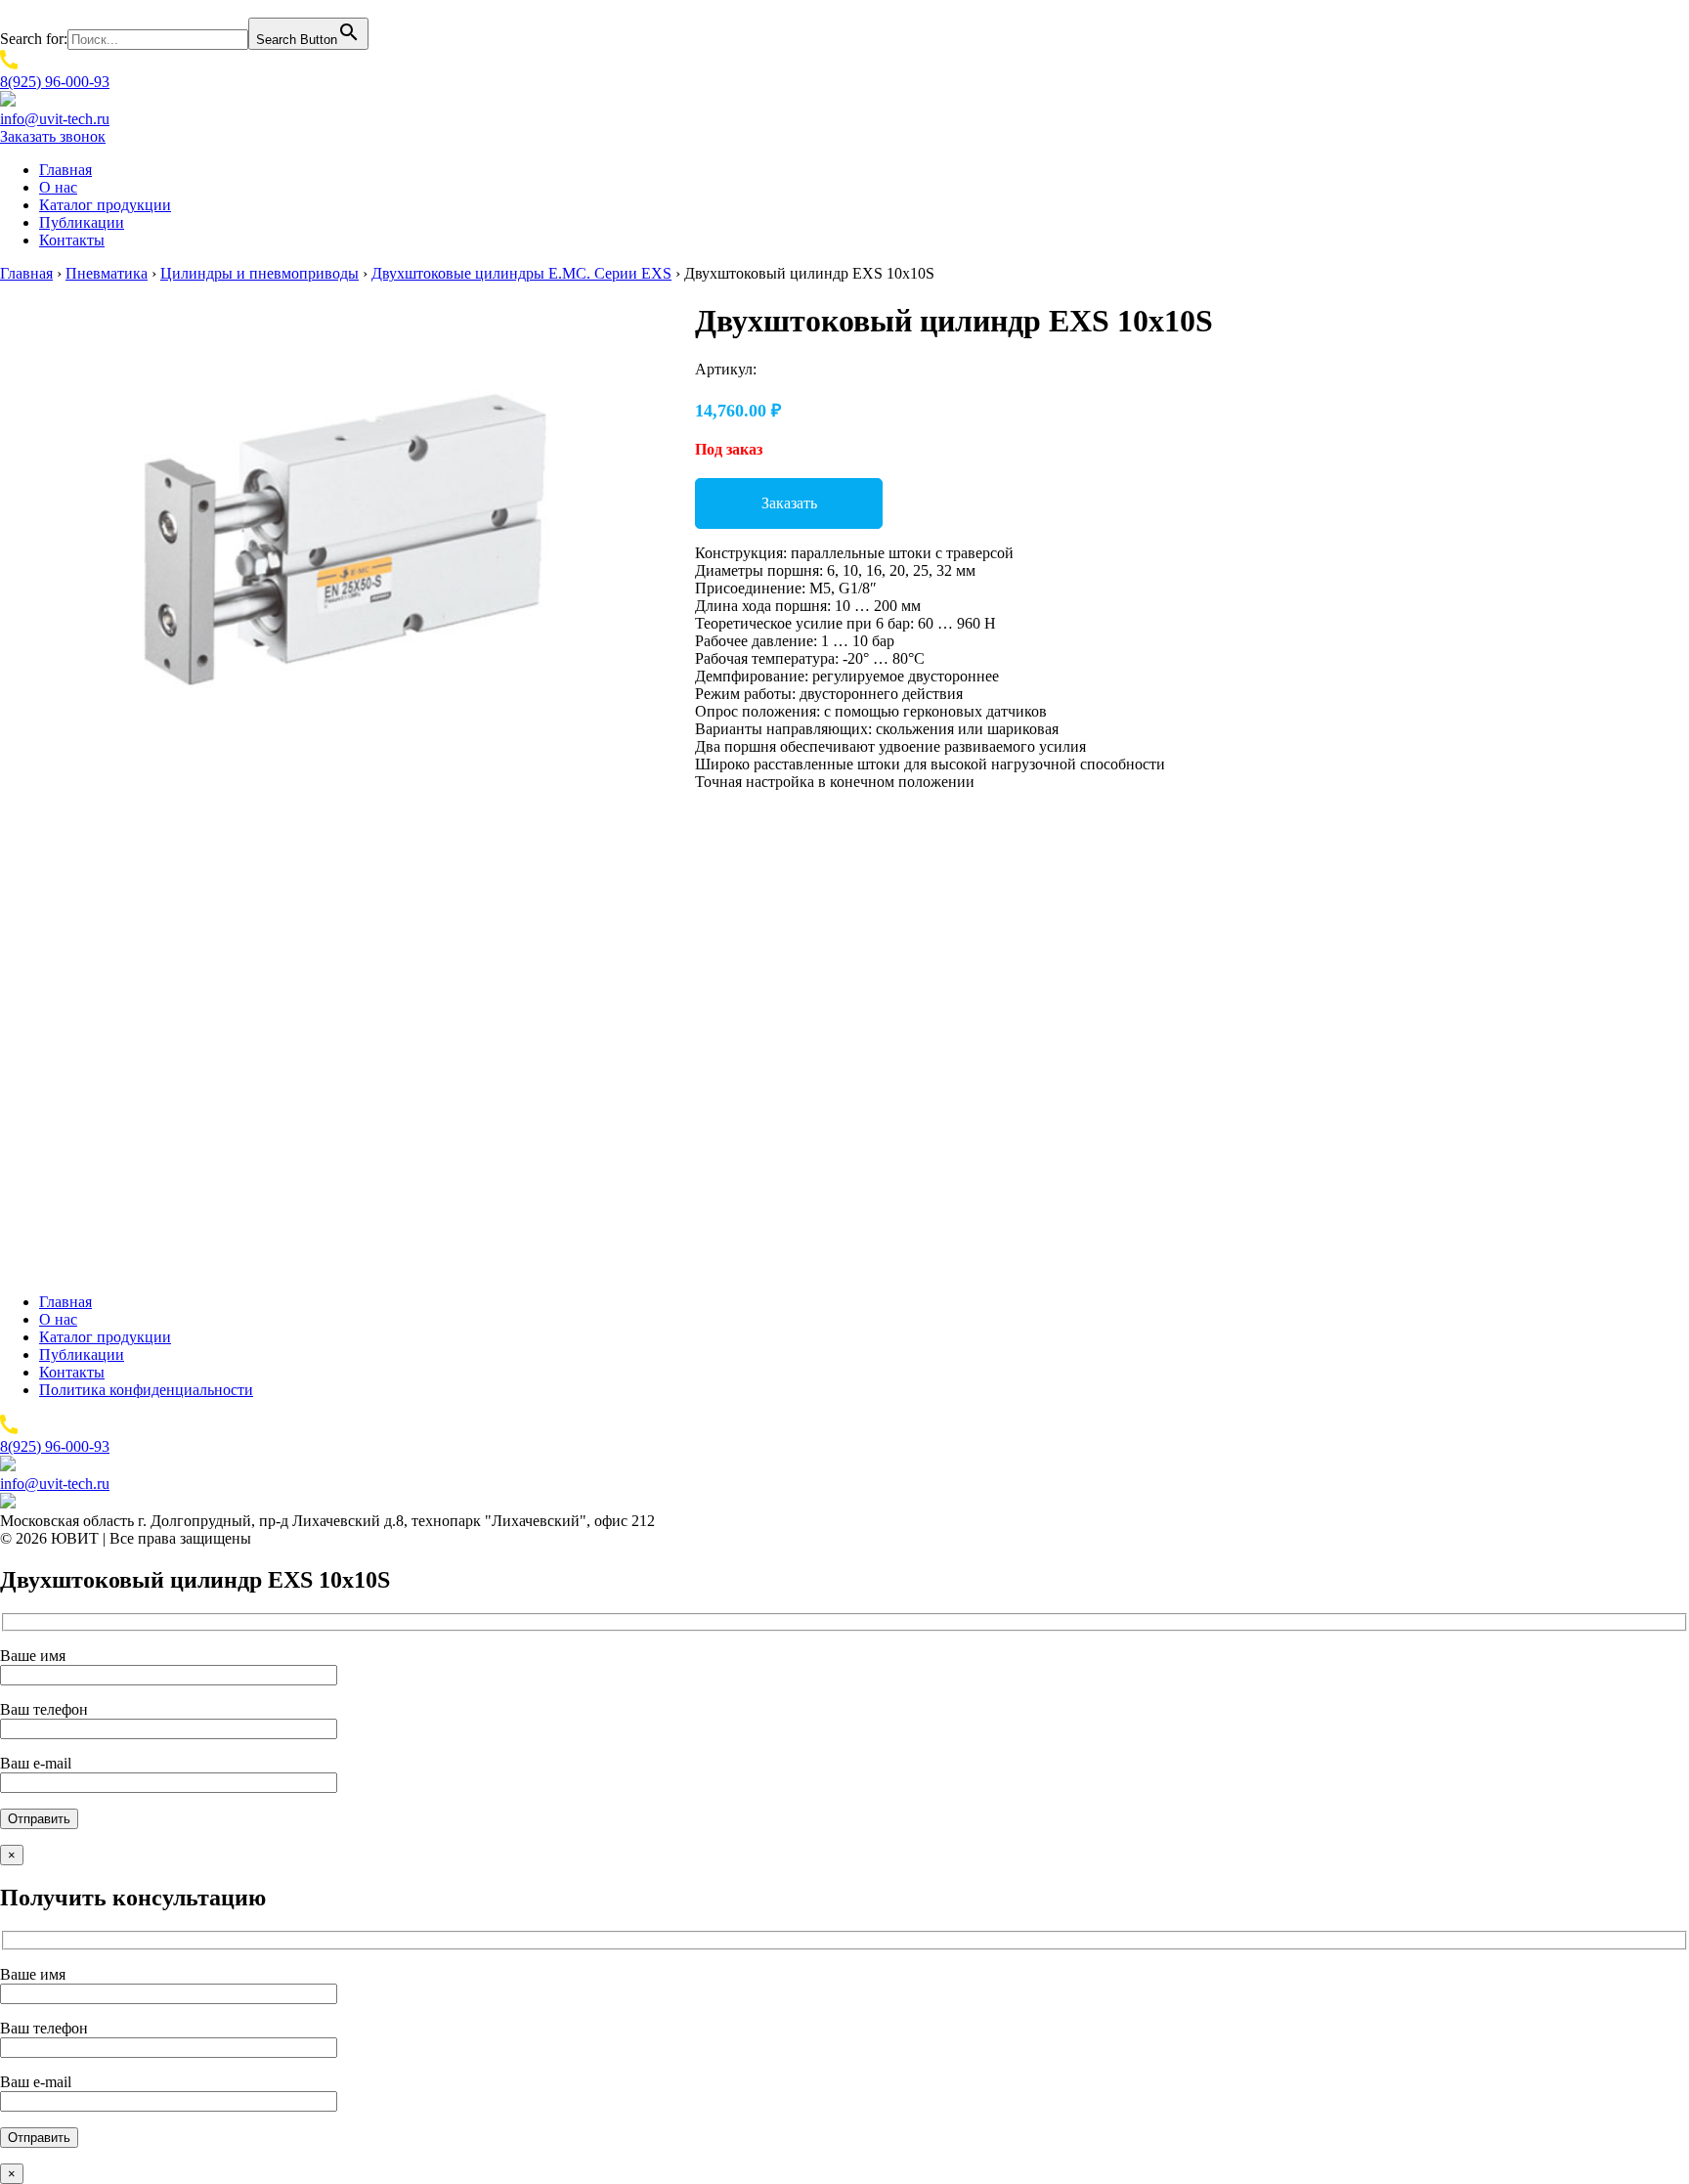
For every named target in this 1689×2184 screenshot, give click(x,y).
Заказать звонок (53, 136)
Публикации (82, 222)
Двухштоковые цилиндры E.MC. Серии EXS (521, 273)
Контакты (72, 240)
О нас (58, 187)
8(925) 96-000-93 (55, 82)
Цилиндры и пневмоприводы (260, 273)
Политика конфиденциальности (146, 1390)
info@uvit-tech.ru (55, 119)
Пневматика (107, 273)
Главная (65, 170)
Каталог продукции (105, 205)
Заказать (789, 503)
